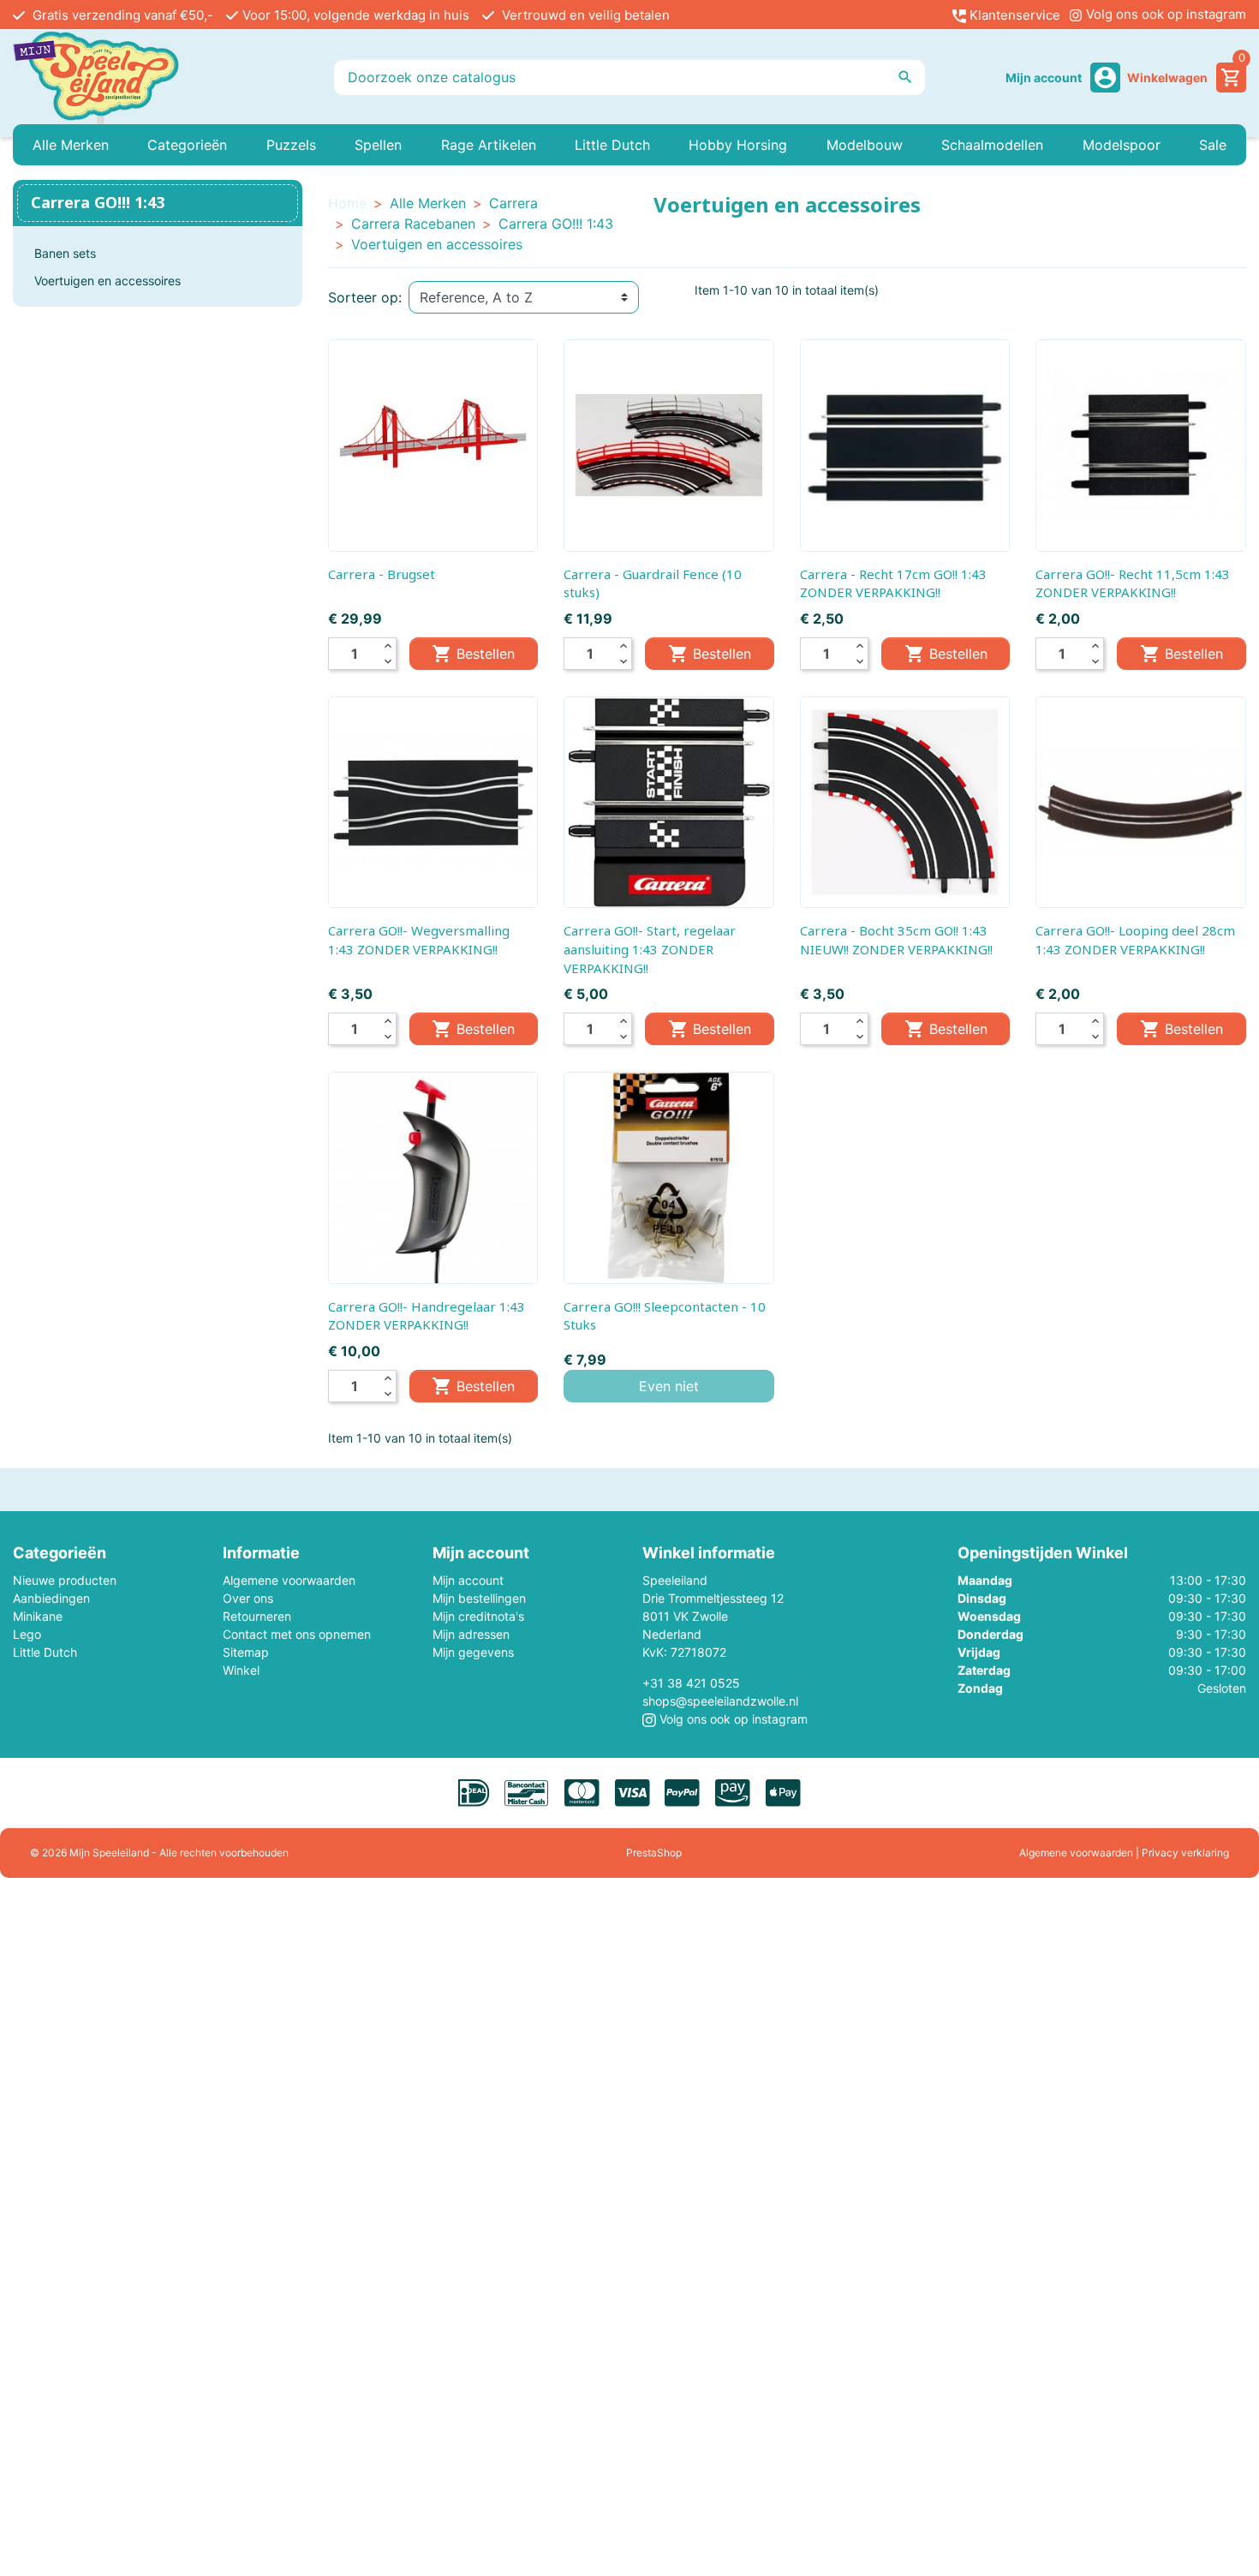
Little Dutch (45, 1652)
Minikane (38, 1616)
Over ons (248, 1598)
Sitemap (246, 1652)
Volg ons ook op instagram (1164, 14)
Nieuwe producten (65, 1580)
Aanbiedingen (51, 1598)
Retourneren (257, 1616)
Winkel (241, 1670)
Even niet (669, 1386)
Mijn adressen (471, 1634)
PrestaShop (654, 1853)
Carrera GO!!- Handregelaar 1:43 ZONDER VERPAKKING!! (427, 1316)
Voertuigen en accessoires (107, 281)
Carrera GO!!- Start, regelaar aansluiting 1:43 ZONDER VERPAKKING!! (650, 949)
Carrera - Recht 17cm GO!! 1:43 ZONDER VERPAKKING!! (893, 583)
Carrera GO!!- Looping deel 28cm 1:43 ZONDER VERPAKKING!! (1135, 940)
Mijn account (468, 1580)
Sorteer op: (365, 297)
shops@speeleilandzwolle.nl (720, 1701)
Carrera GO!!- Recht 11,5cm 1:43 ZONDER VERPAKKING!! (1133, 583)
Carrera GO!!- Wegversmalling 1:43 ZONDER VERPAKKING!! (419, 940)
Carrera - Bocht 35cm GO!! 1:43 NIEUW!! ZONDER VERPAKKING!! (896, 940)
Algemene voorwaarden (289, 1580)
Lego (27, 1634)
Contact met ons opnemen (297, 1634)
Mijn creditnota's (478, 1616)
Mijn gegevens (473, 1652)
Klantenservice (1013, 15)
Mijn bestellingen (479, 1598)
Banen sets (65, 253)
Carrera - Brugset (382, 574)
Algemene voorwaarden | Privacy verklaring (1124, 1853)
